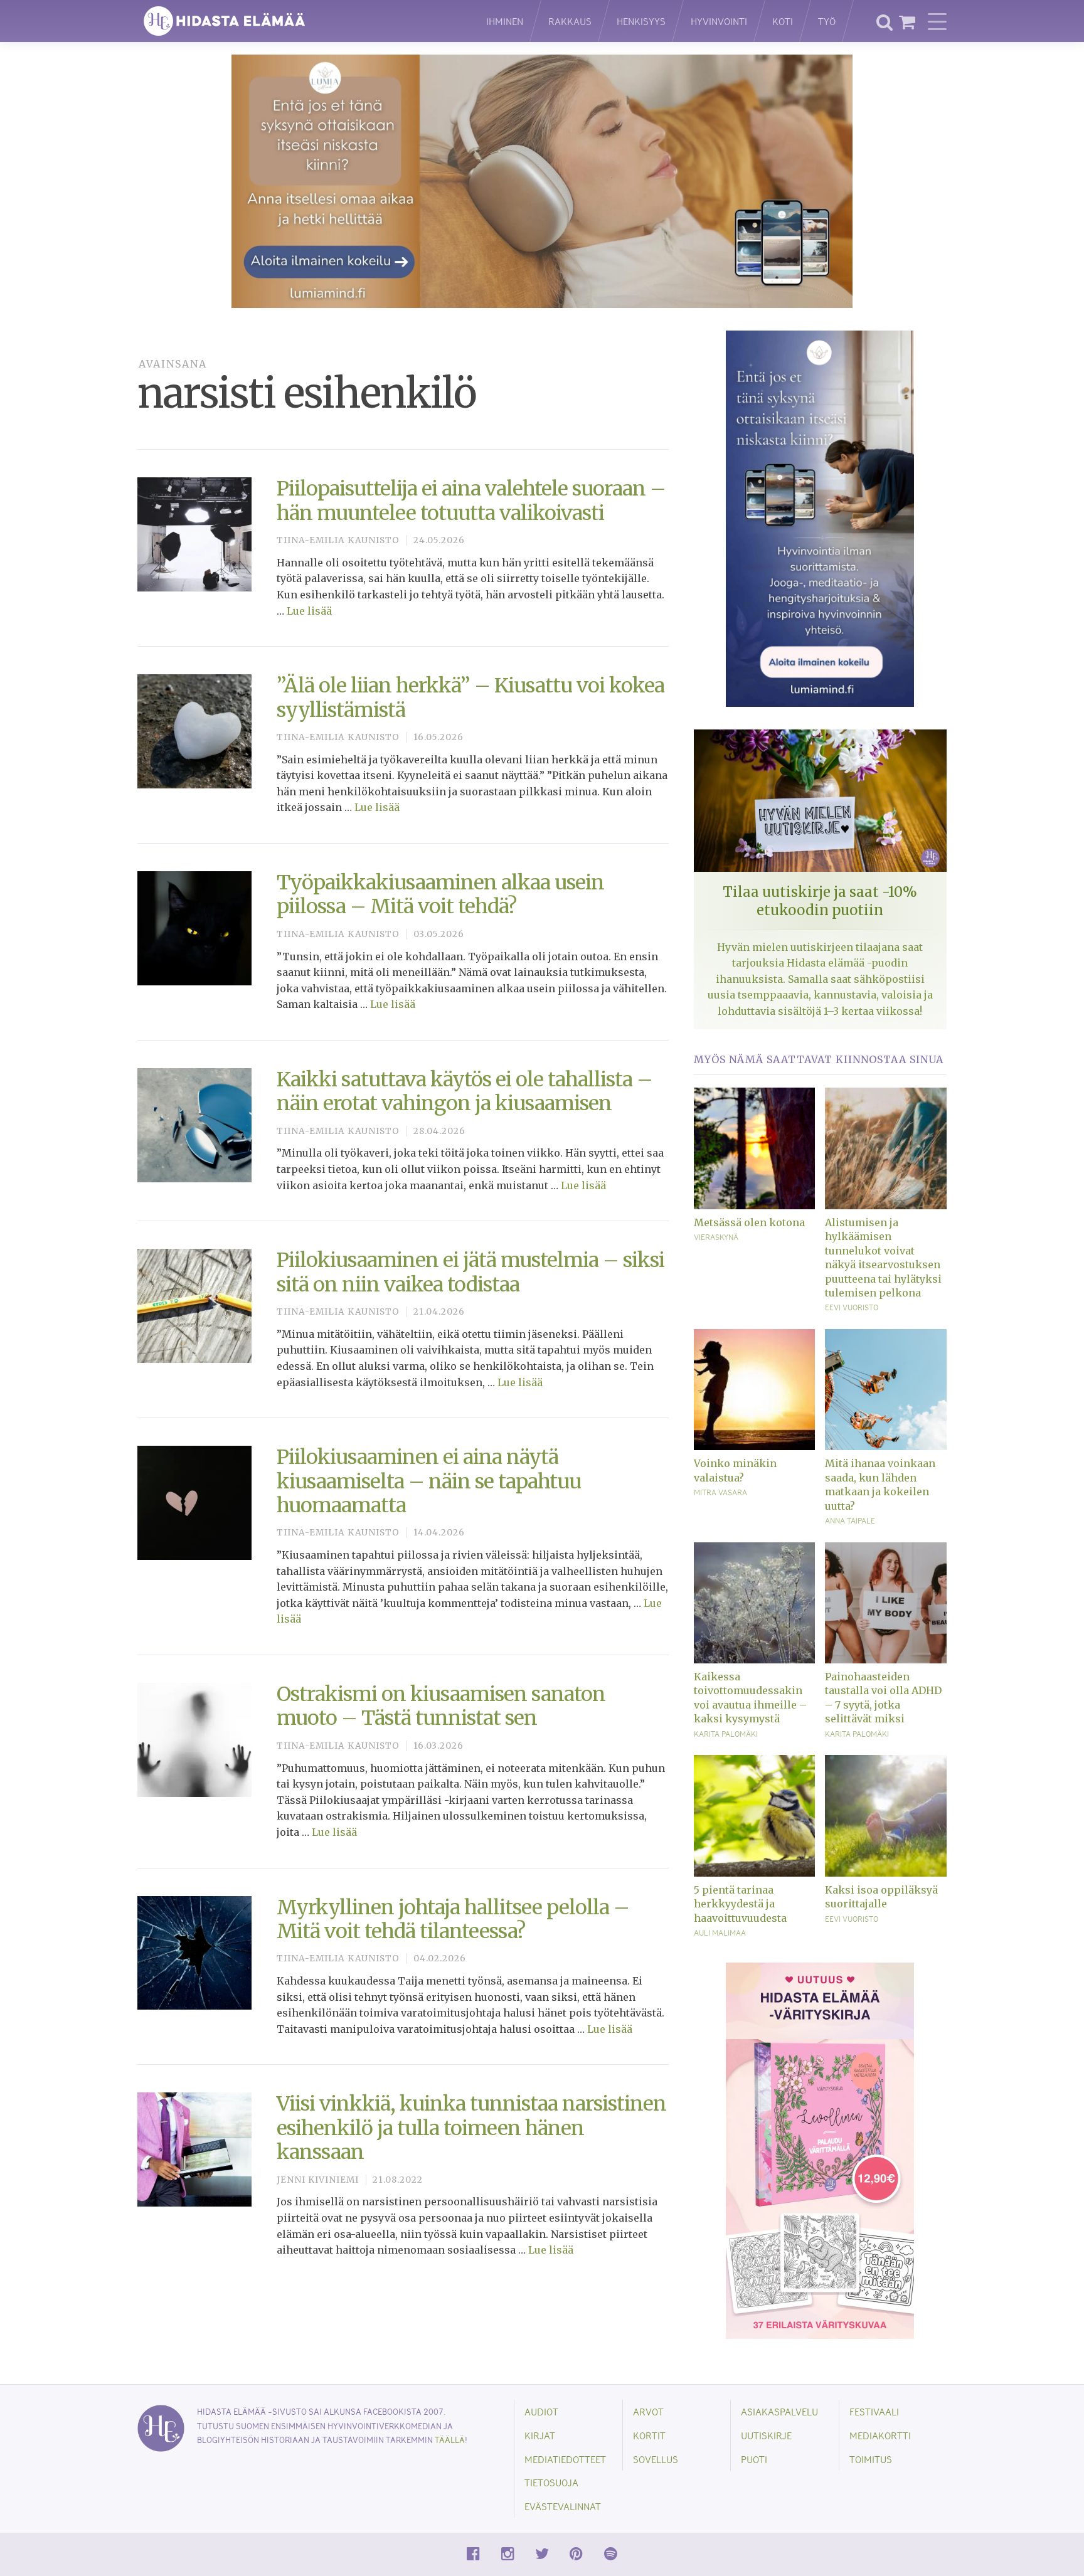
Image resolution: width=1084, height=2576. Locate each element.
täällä (450, 2440)
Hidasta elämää (299, 21)
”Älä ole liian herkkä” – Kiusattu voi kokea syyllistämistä (470, 697)
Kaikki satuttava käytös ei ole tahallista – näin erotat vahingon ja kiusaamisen (465, 1091)
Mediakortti (880, 2435)
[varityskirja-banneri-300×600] (820, 2150)
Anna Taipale (850, 1520)
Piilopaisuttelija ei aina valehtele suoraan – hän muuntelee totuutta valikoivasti (471, 501)
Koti (783, 21)
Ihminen (505, 21)
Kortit (649, 2435)
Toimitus (871, 2459)
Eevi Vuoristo (852, 1307)
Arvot (648, 2411)
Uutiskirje (766, 2435)
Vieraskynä (716, 1237)
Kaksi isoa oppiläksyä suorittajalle (881, 1897)
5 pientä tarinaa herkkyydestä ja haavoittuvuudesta (740, 1904)
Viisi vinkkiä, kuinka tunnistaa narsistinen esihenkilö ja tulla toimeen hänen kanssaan (471, 2128)
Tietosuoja (551, 2482)
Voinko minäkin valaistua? (735, 1470)
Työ (827, 21)
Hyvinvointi (719, 21)
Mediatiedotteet (565, 2459)
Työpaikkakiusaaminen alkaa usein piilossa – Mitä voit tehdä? (440, 894)
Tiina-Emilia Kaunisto (338, 540)
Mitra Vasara (720, 1492)
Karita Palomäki (726, 1734)
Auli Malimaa (720, 1932)
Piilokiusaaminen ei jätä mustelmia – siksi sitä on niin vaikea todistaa (470, 1272)
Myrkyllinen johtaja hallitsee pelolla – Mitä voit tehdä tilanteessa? (453, 1919)
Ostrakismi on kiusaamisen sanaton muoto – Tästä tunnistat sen (441, 1706)
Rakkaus (570, 21)
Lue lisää (309, 611)
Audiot (541, 2411)
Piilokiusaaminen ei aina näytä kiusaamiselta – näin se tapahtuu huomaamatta (429, 1481)
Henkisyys (641, 21)
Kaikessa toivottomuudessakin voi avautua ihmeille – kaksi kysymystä (750, 1698)
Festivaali (874, 2411)
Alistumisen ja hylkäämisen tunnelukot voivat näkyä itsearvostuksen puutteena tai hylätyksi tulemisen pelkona (883, 1258)
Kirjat (540, 2435)
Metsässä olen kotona (749, 1222)
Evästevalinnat (563, 2506)
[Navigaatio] (937, 21)
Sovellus (656, 2459)
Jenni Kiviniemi (318, 2180)
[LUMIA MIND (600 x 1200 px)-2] (820, 518)
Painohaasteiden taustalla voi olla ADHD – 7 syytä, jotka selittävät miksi (883, 1698)
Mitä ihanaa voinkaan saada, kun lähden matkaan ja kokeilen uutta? (880, 1484)
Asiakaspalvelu (779, 2411)
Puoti (754, 2459)
